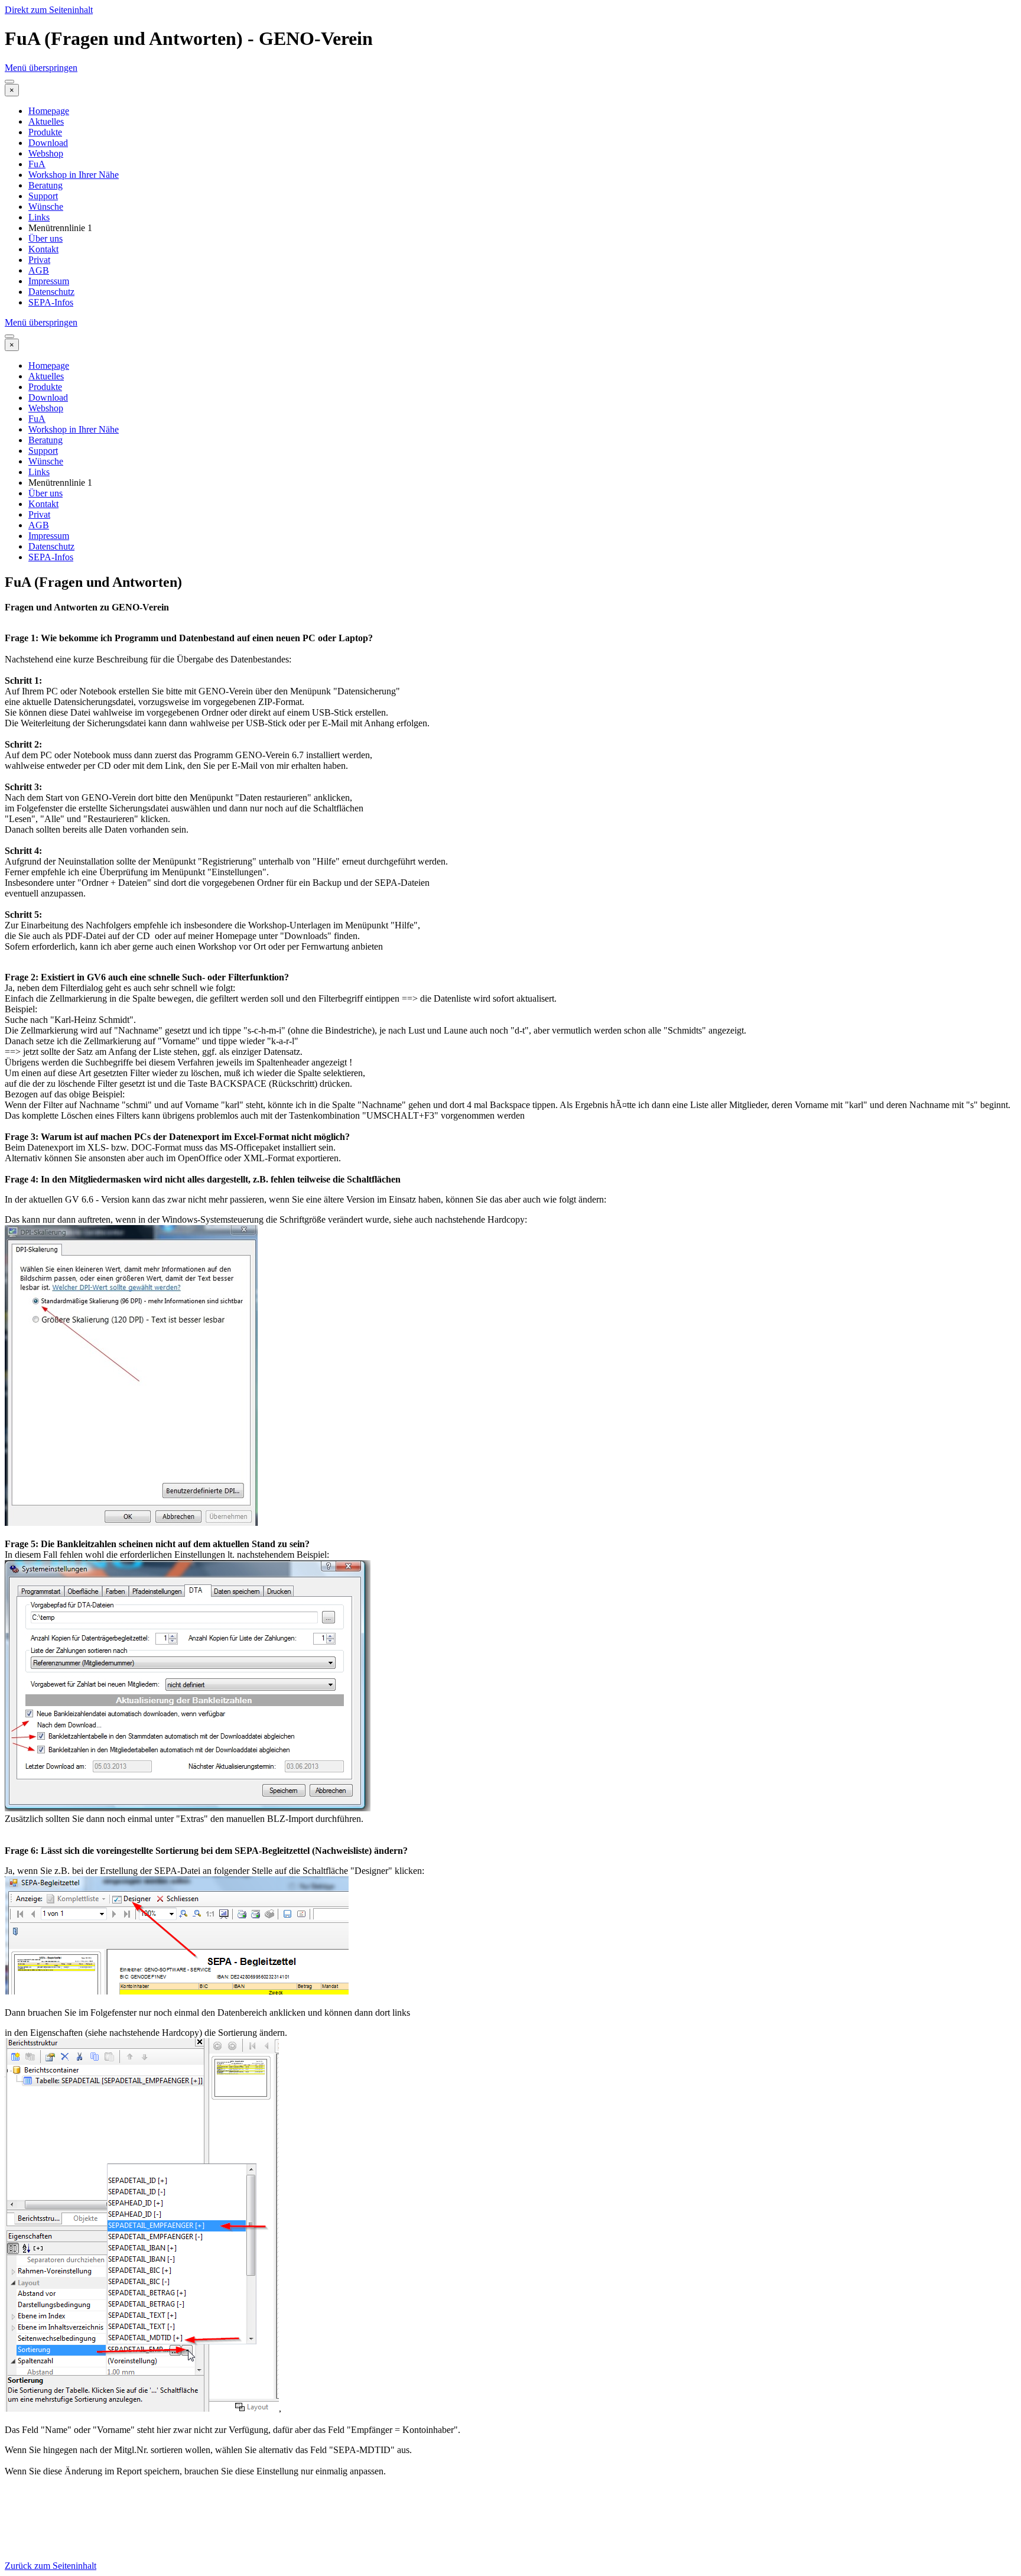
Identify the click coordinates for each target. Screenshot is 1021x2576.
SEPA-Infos (51, 302)
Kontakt (43, 249)
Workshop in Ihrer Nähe (74, 175)
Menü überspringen (41, 68)
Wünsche (46, 207)
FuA (37, 164)
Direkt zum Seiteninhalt (49, 10)
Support (43, 196)
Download (48, 143)
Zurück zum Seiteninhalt (51, 2566)
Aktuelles (46, 121)
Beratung (45, 185)
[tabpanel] (510, 1577)
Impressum (49, 281)
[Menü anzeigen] (9, 82)
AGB (39, 270)
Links (39, 217)
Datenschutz (51, 292)
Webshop (46, 153)
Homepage (49, 111)
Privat (39, 260)
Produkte (45, 132)
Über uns (45, 238)
